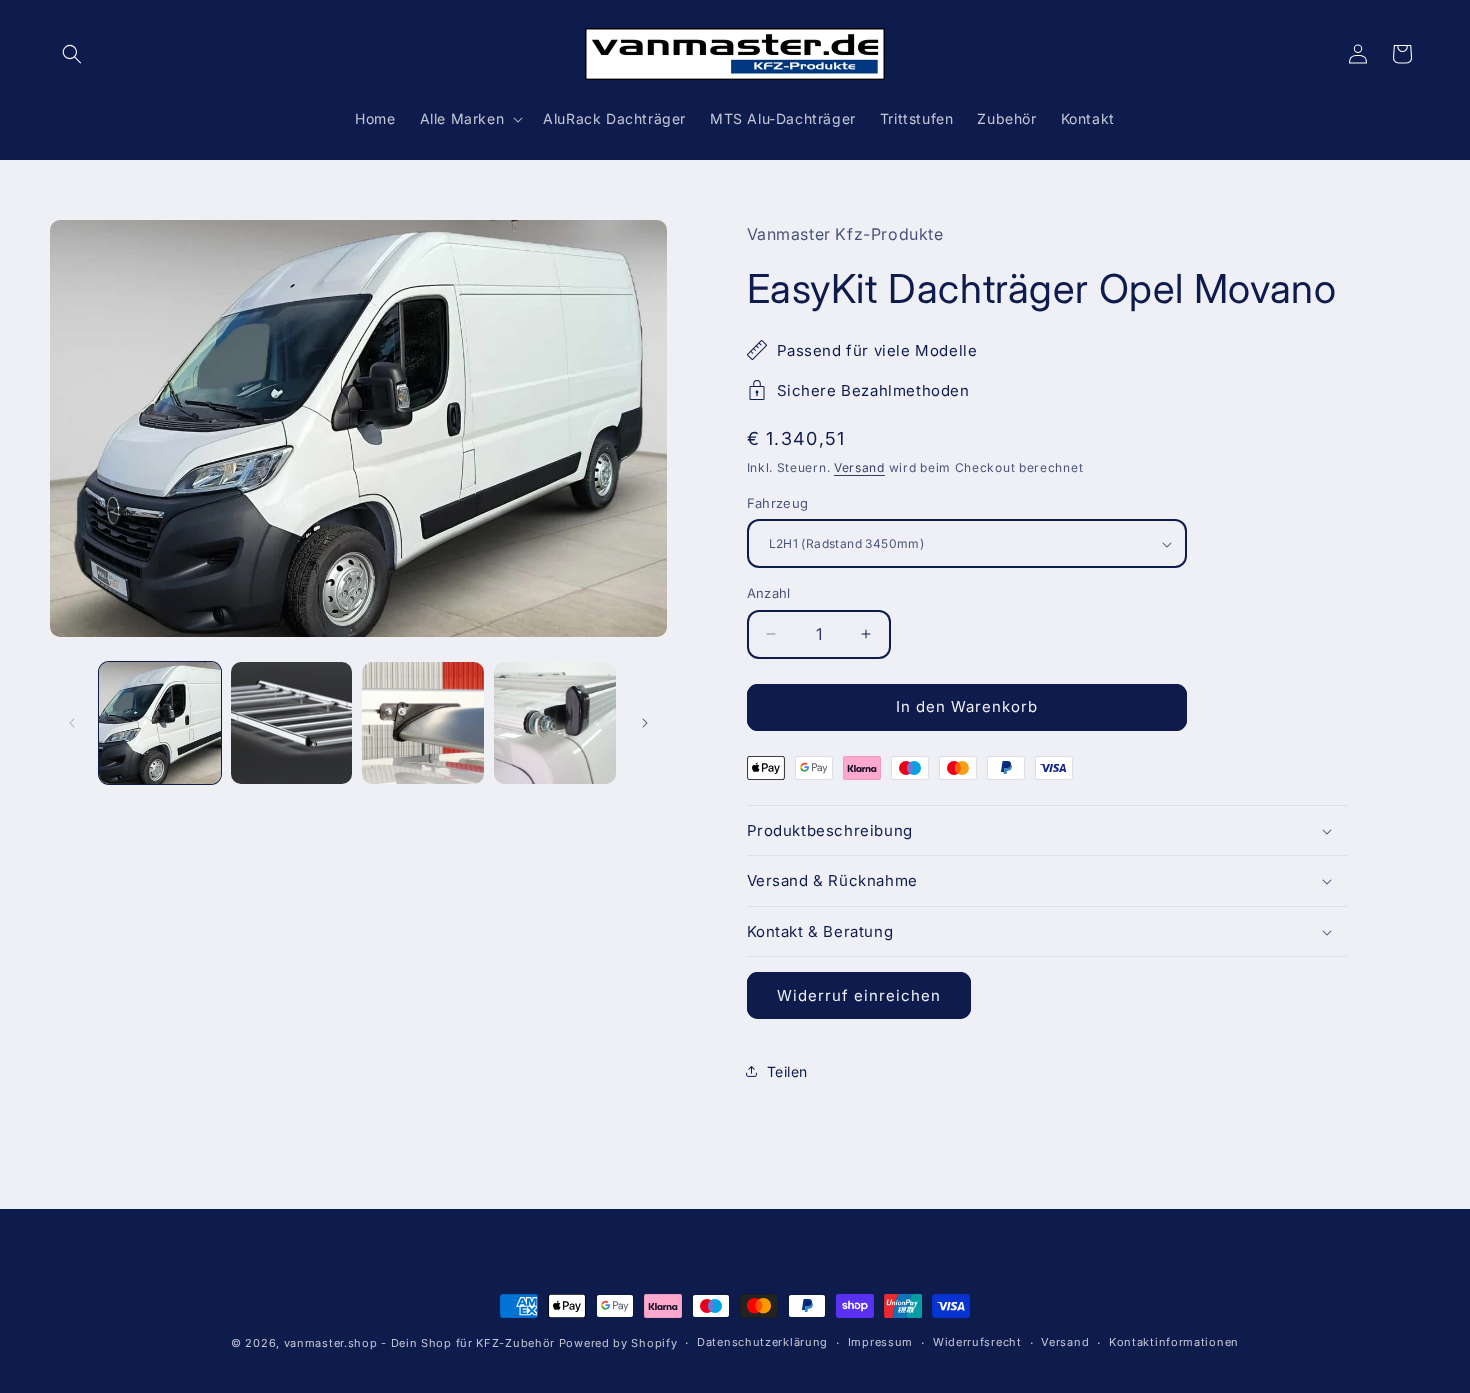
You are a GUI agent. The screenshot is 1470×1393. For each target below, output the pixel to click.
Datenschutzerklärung (762, 1342)
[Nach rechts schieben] (645, 723)
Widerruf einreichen (859, 995)
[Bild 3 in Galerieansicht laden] (423, 723)
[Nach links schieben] (72, 723)
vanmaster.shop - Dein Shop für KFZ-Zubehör (419, 1343)
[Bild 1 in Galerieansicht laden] (160, 723)
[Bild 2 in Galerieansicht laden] (292, 723)
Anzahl (769, 593)
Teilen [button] (788, 1071)
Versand (859, 467)
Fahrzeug (778, 503)
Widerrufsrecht (977, 1342)
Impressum (880, 1342)
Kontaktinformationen (1174, 1342)
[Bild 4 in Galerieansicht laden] (555, 723)
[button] (72, 54)
